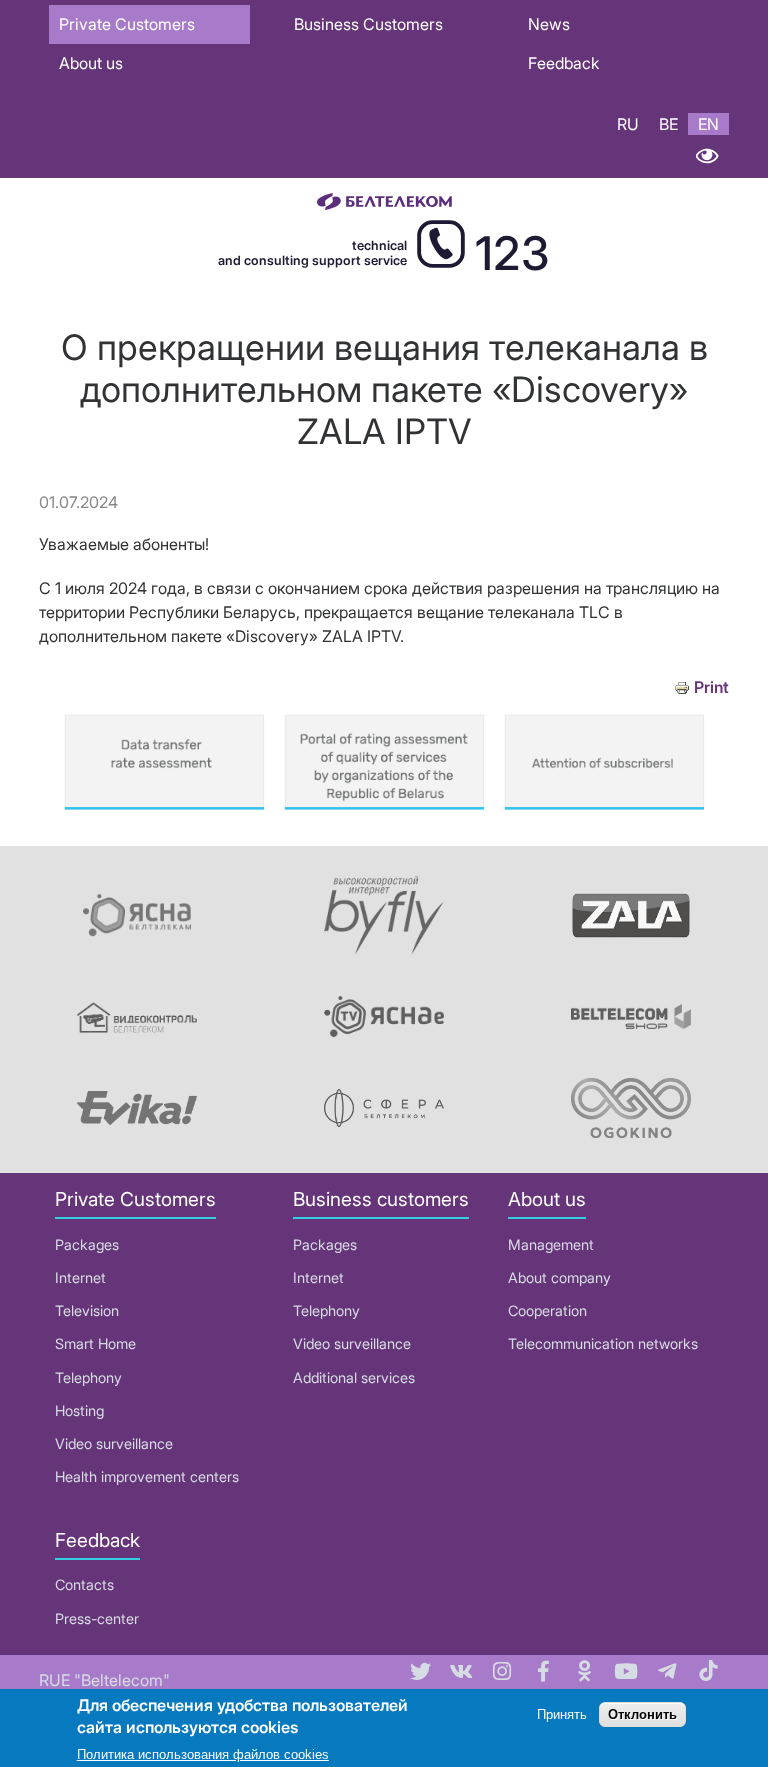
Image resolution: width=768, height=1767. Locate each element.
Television (87, 1310)
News (549, 24)
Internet (80, 1277)
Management (551, 1244)
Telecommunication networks (603, 1343)
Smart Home (95, 1343)
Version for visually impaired (706, 156)
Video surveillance (114, 1443)
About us (91, 63)
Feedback (563, 63)
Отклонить (642, 1714)
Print (711, 687)
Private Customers (127, 24)
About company (559, 1277)
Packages (87, 1244)
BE (668, 124)
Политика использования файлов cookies (203, 1754)
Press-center (97, 1618)
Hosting (79, 1410)
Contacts (84, 1584)
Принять (562, 1714)
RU (628, 124)
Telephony (88, 1377)
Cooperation (547, 1310)
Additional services (354, 1377)
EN (708, 124)
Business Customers (368, 24)
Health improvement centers (147, 1476)
